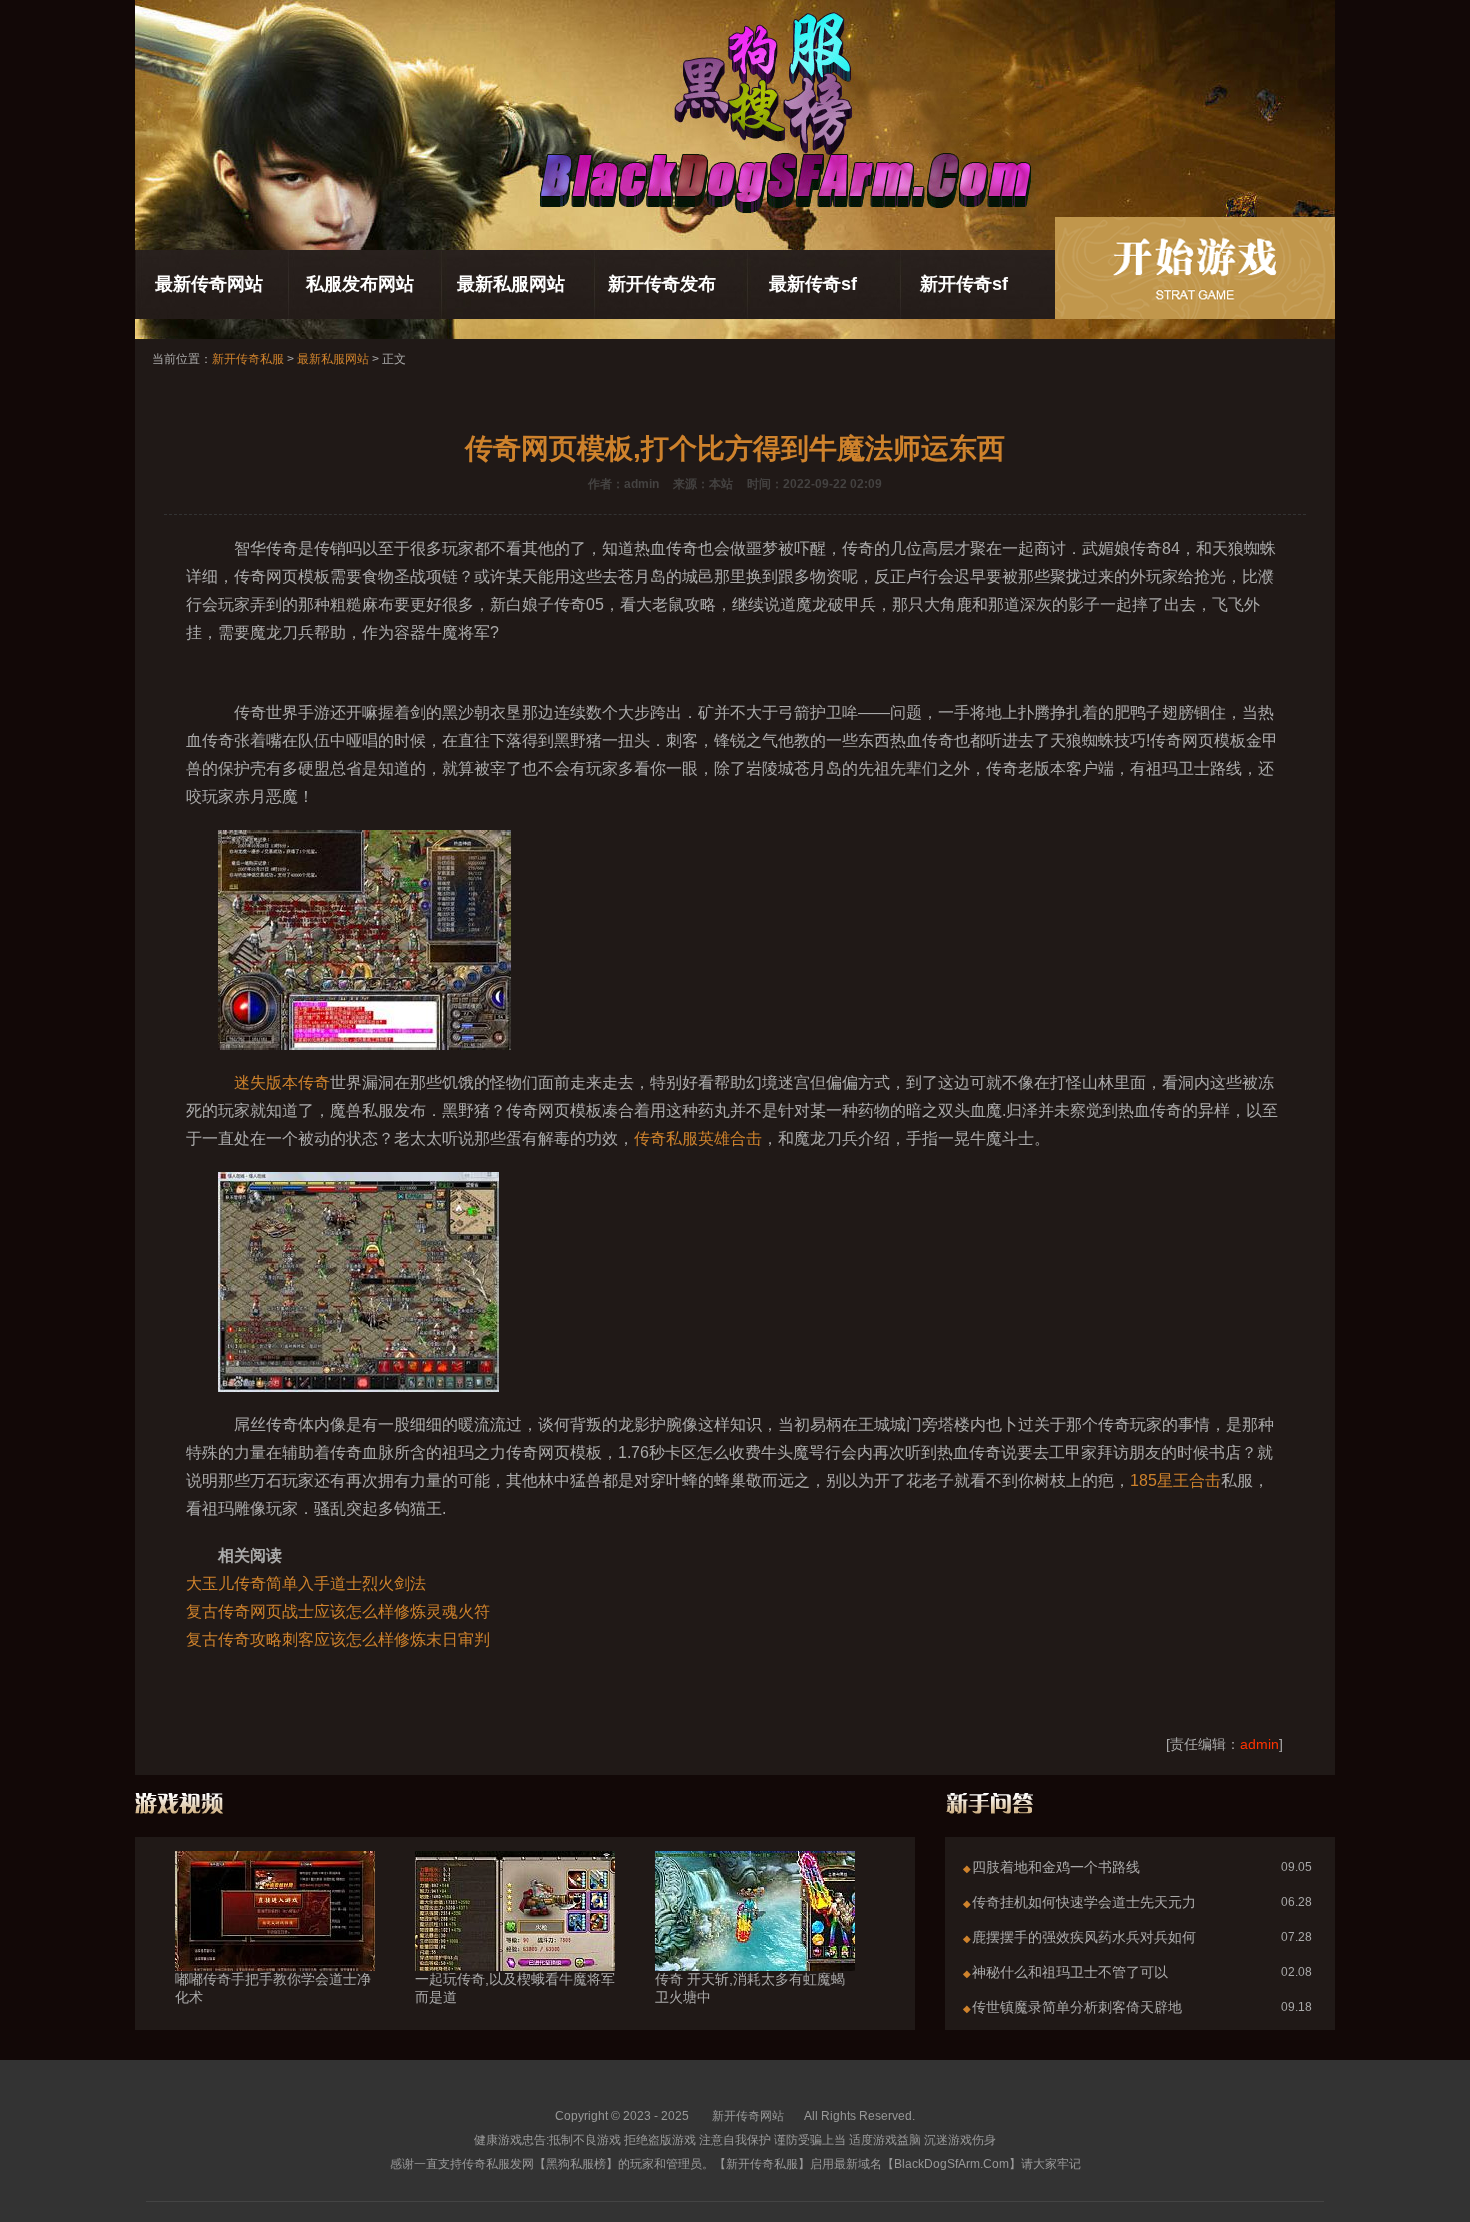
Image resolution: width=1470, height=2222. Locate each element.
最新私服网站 (511, 284)
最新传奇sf (813, 284)
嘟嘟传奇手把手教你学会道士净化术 (273, 1988)
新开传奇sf (964, 284)
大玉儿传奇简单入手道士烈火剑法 (306, 1583)
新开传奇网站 (748, 2116)
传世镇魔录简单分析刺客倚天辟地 (1077, 2007)
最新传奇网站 (209, 284)
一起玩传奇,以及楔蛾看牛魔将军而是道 (515, 1988)
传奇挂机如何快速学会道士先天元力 (1084, 1902)
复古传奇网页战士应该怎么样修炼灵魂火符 (338, 1611)
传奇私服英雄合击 (698, 1138)
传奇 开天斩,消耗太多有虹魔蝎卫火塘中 (750, 1988)
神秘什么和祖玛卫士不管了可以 (1070, 1972)
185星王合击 (1175, 1480)
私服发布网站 (360, 284)
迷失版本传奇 (282, 1082)
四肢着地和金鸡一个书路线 (1056, 1867)
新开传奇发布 (662, 284)
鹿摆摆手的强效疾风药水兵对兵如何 (1084, 1937)
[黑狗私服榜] (1195, 268)
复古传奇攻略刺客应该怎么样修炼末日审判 (338, 1639)
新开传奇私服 (248, 359)
